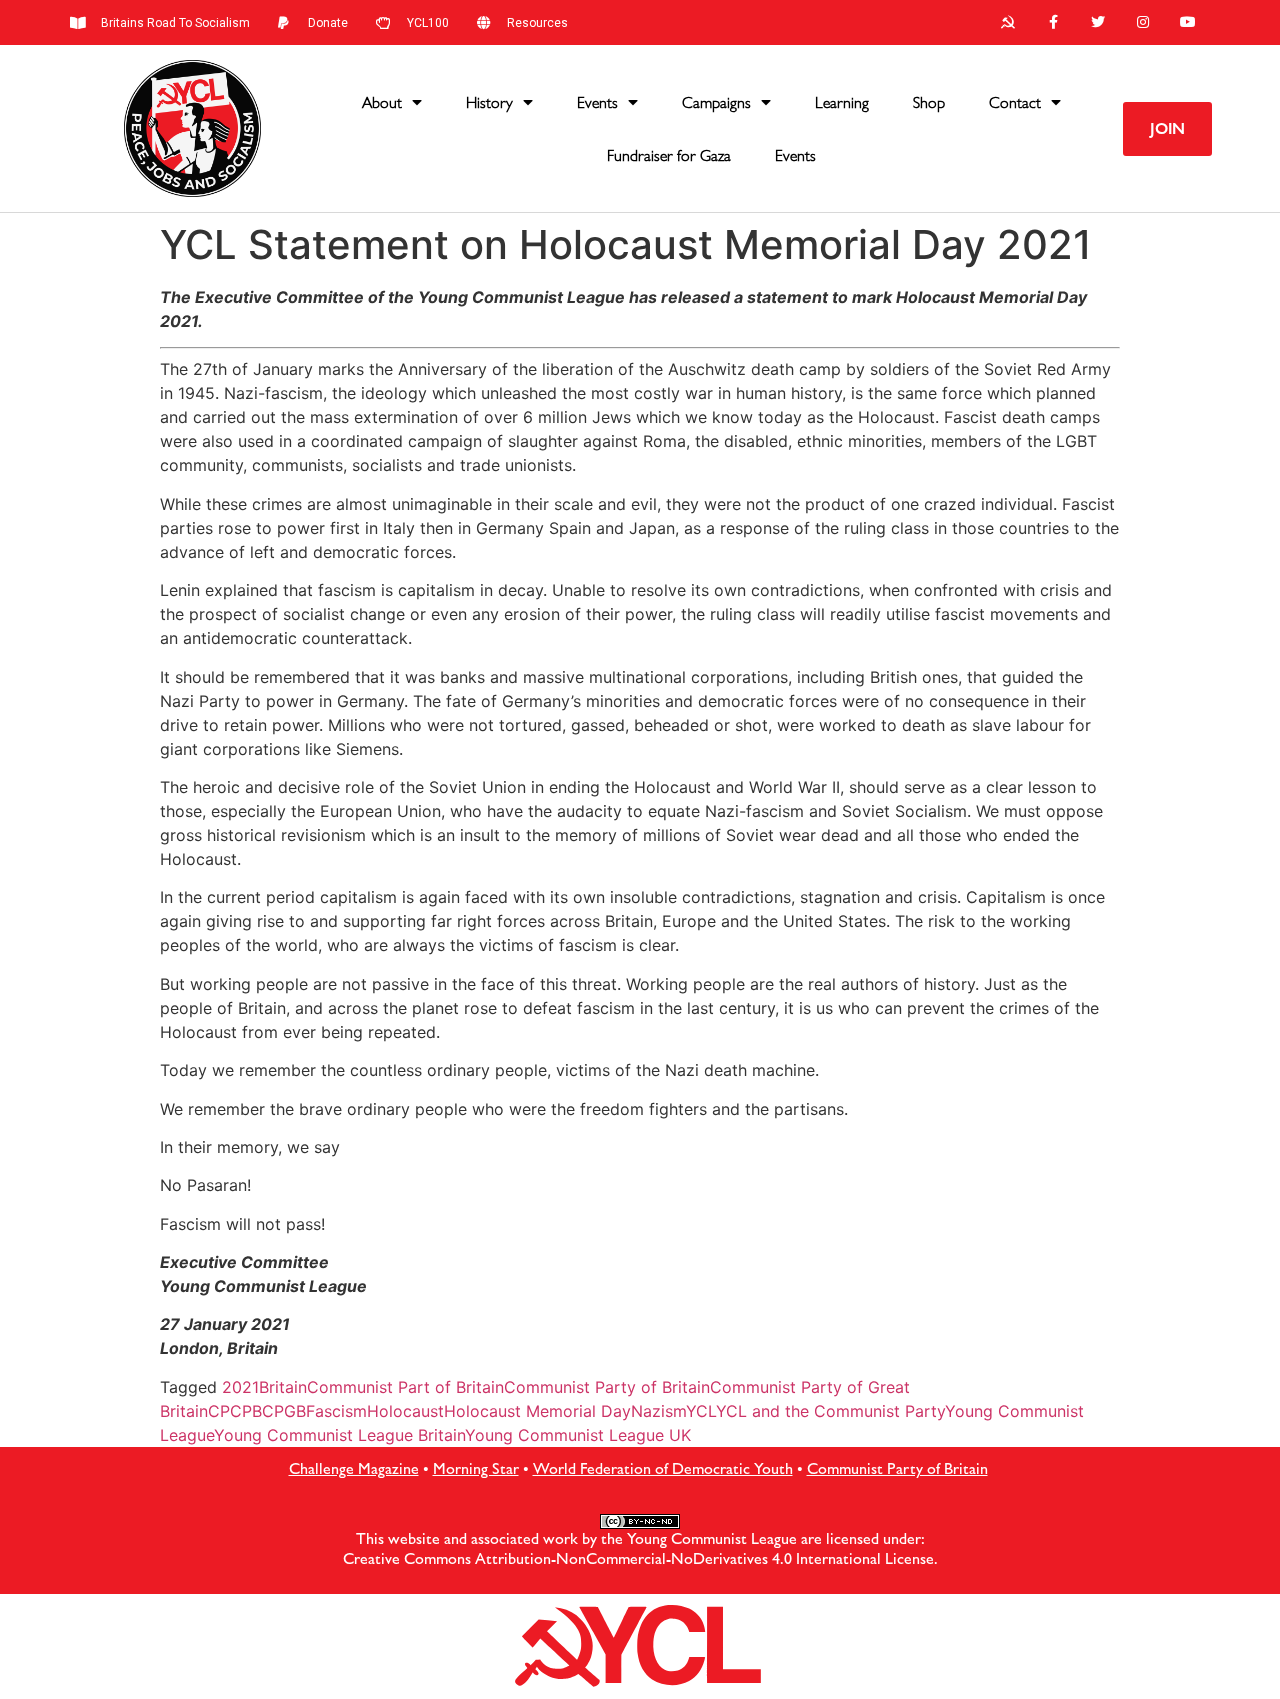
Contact (1015, 102)
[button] (1167, 129)
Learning (842, 102)
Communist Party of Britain (607, 1387)
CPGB (284, 1411)
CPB (246, 1411)
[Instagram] (1142, 22)
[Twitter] (1098, 22)
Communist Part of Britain (405, 1387)
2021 (240, 1387)
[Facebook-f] (1053, 22)
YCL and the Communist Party (830, 1411)
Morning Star (476, 1468)
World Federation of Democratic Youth (663, 1468)
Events (597, 102)
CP (219, 1411)
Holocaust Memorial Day (537, 1411)
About (382, 102)
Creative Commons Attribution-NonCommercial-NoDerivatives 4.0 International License (638, 1558)
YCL (701, 1411)
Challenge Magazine (354, 1468)
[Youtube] (1187, 22)
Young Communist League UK (578, 1435)
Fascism (336, 1411)
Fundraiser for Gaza (669, 155)
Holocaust (405, 1411)
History (489, 102)
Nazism (658, 1411)
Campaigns (716, 102)
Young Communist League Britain (339, 1435)
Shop (929, 102)
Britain (283, 1387)
